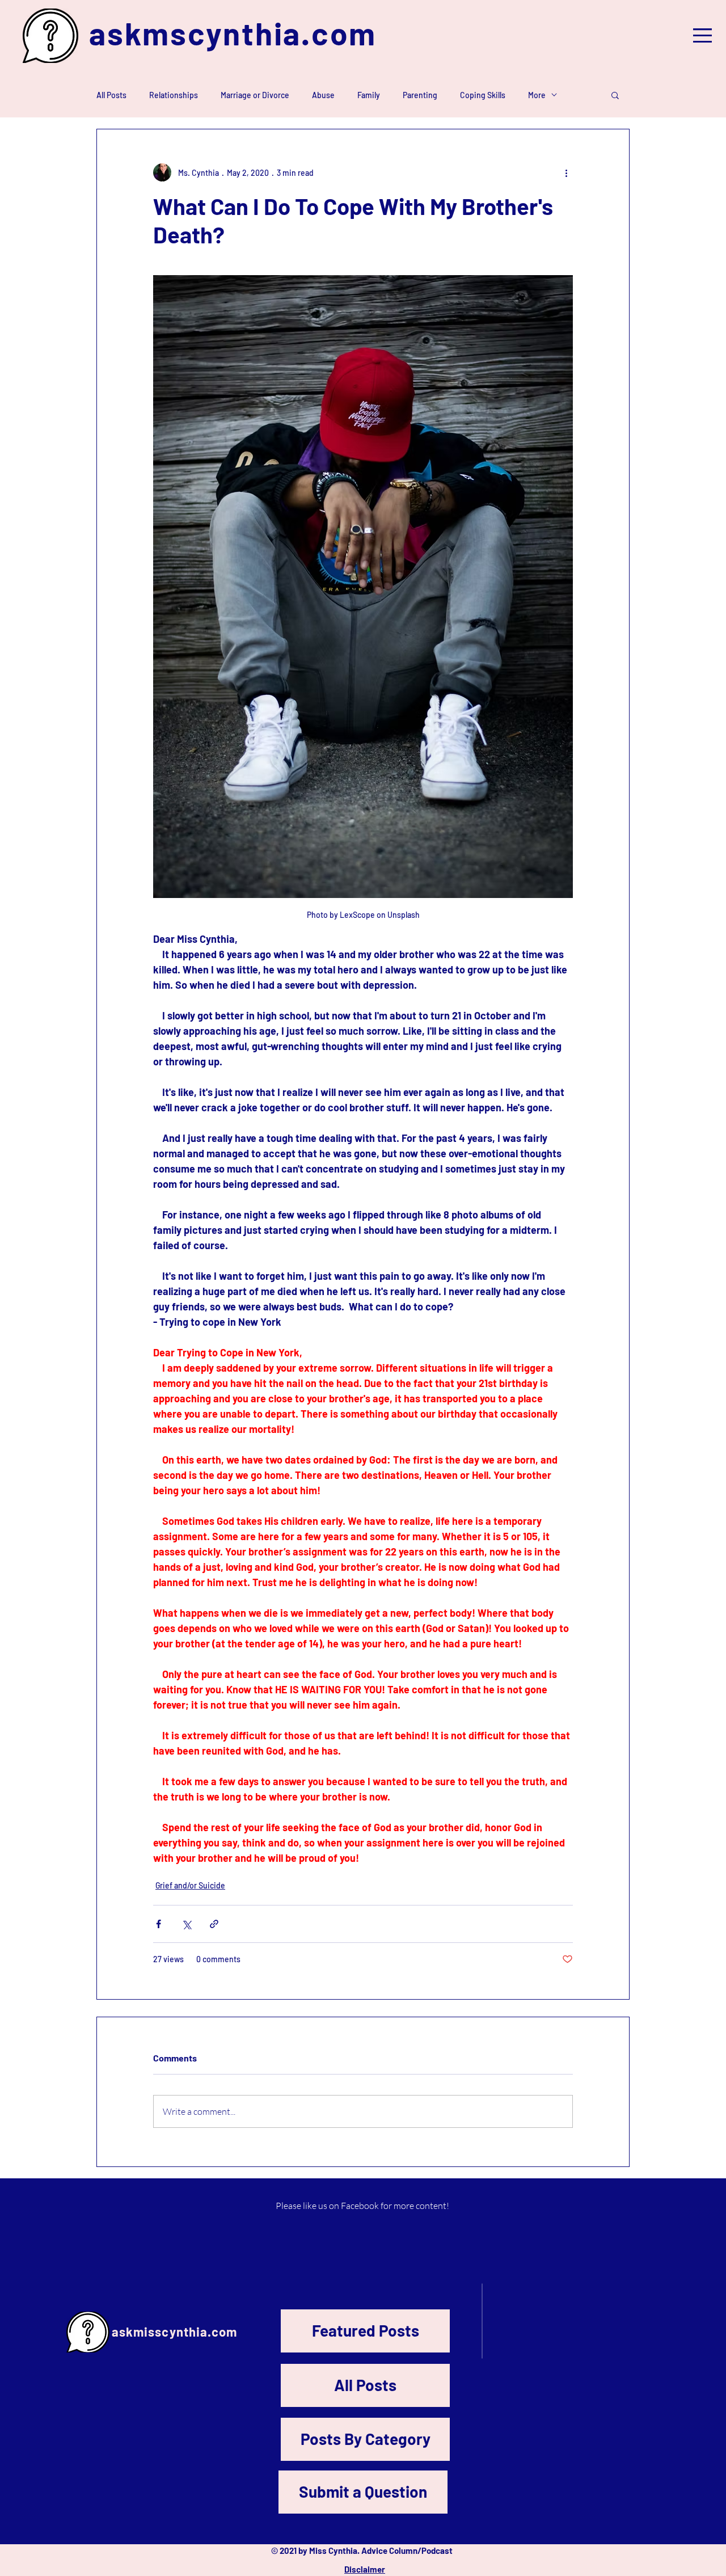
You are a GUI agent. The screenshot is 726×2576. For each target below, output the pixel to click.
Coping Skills (483, 95)
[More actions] (566, 172)
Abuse (323, 95)
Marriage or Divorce (255, 95)
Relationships (174, 95)
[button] (702, 35)
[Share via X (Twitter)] (186, 1924)
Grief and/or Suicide (190, 1885)
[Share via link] (214, 1924)
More (537, 95)
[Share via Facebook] (159, 1924)
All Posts (111, 95)
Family (369, 95)
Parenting (420, 95)
